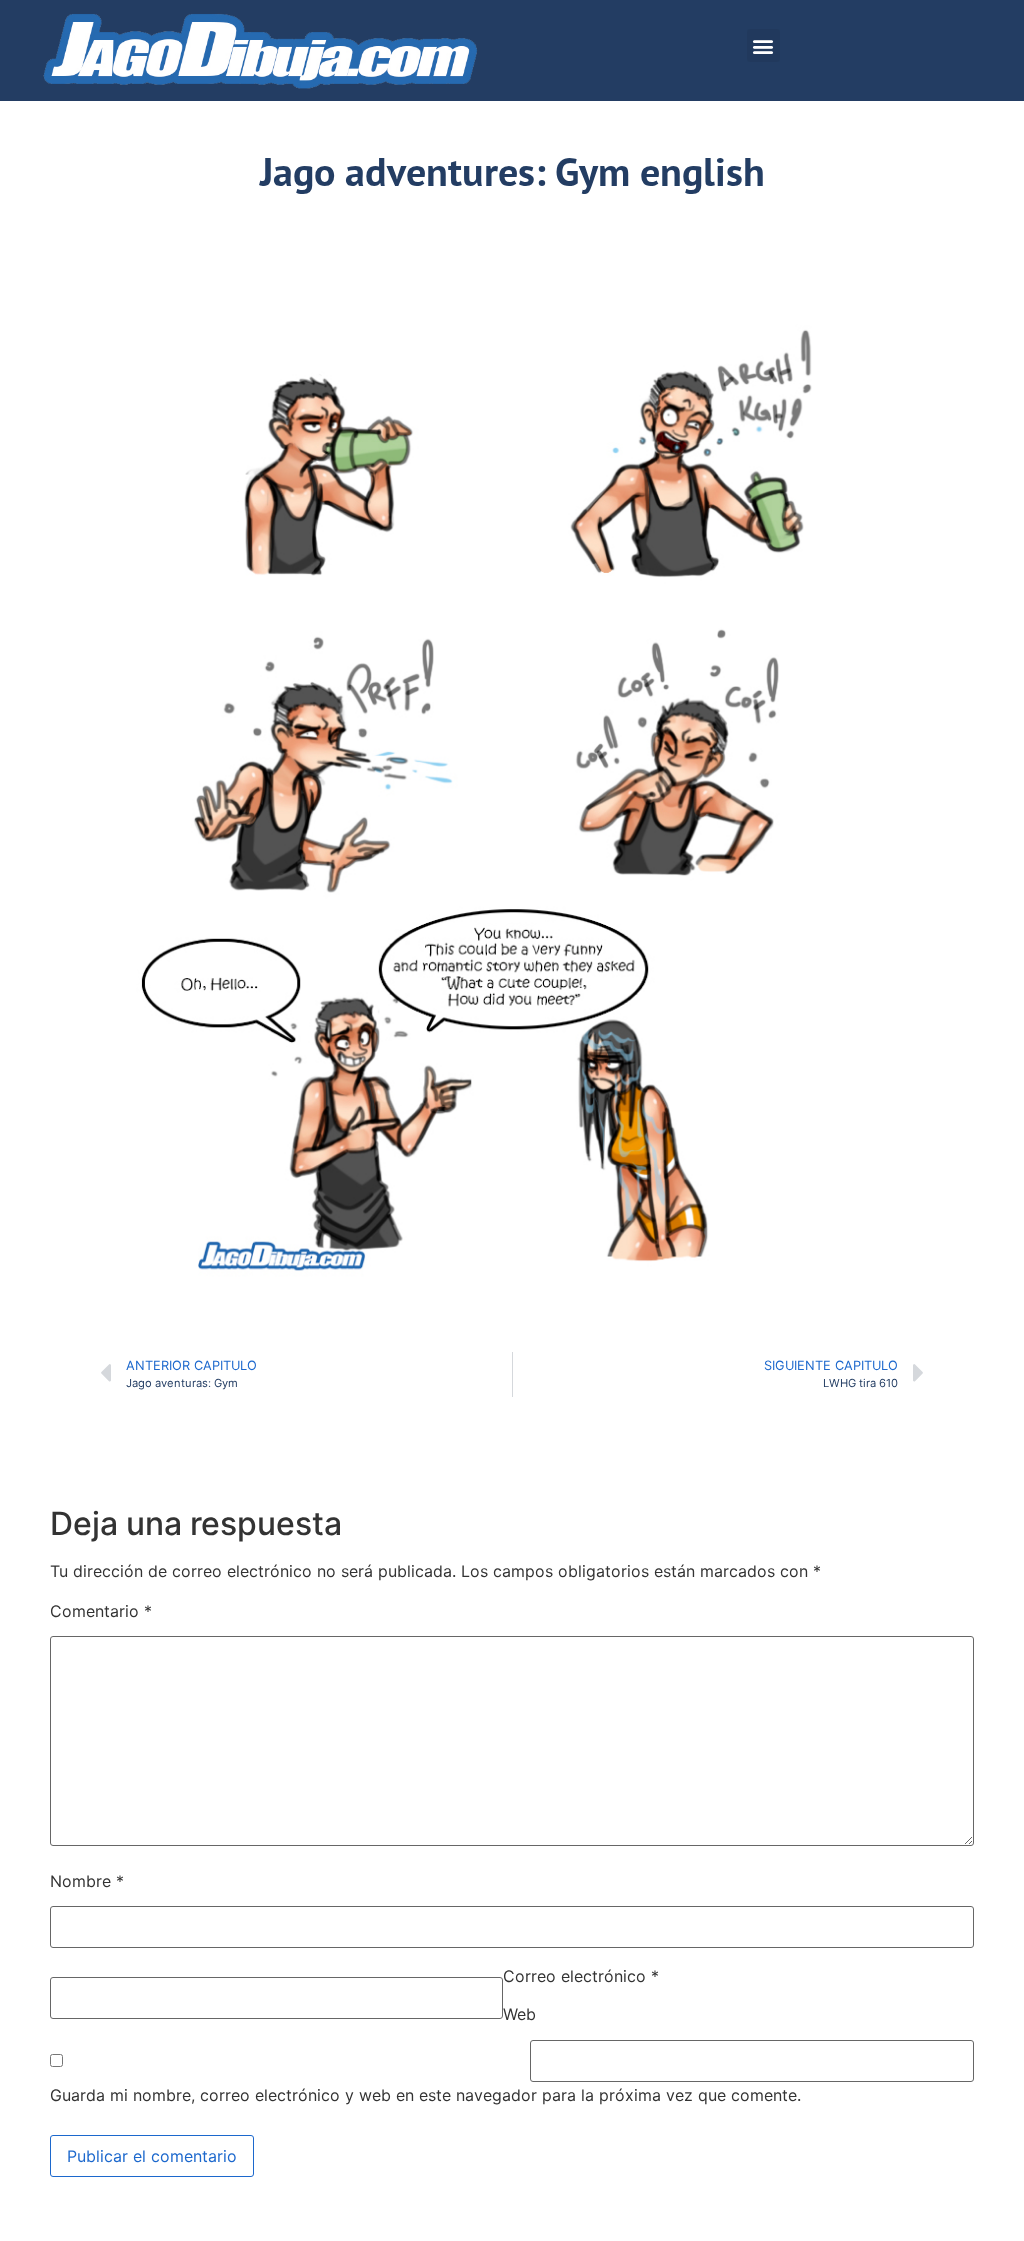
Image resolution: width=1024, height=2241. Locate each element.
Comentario (101, 1611)
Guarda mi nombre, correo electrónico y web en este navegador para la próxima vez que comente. (425, 2095)
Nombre (87, 1881)
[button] (763, 45)
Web (519, 2014)
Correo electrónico (581, 1976)
